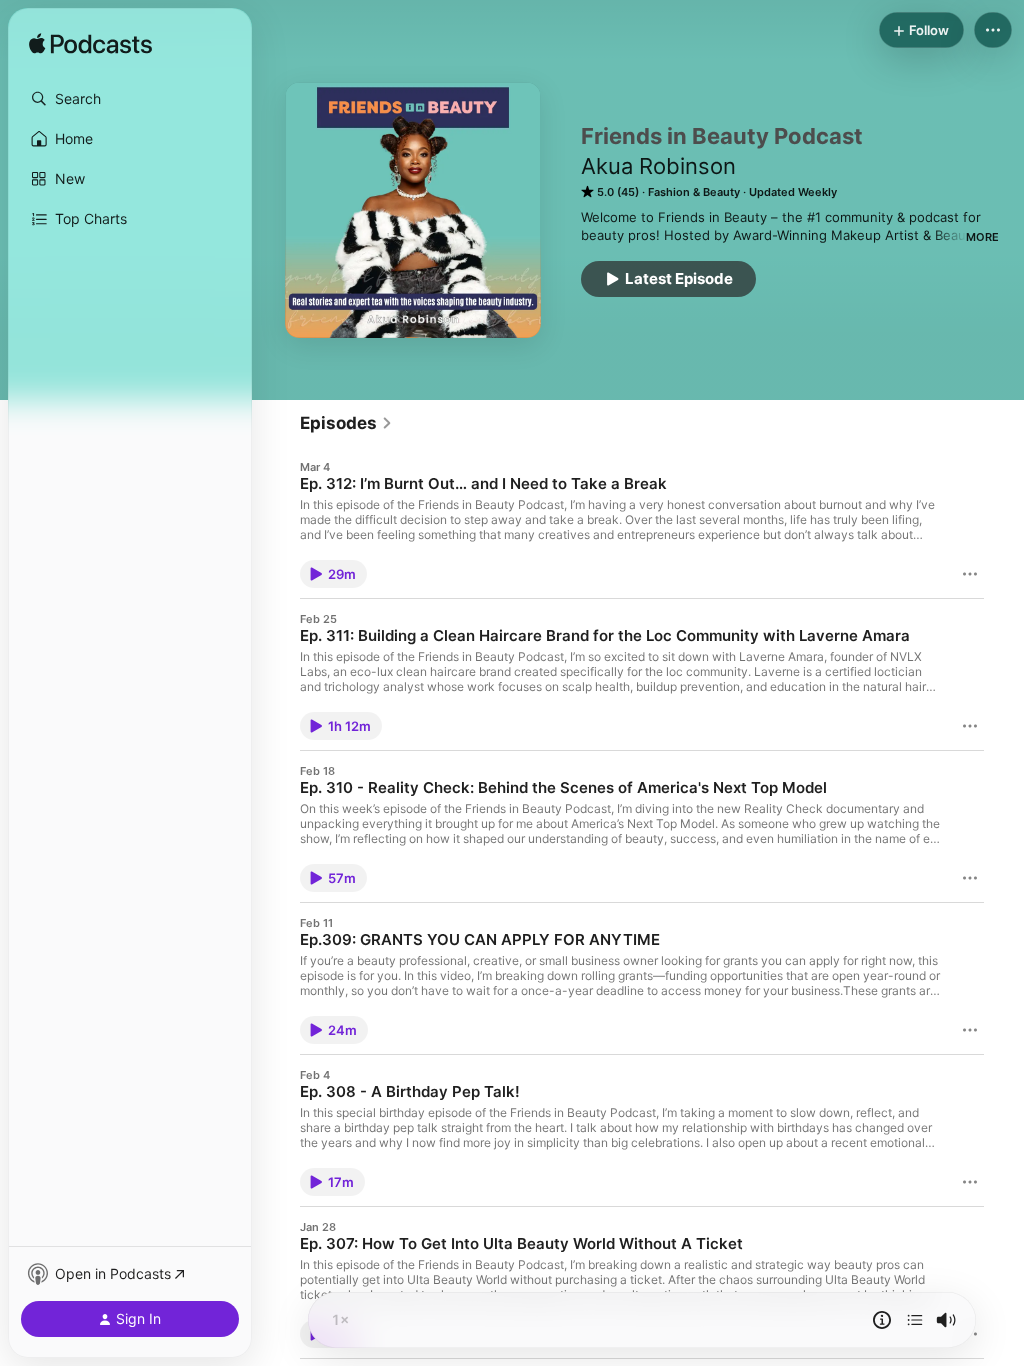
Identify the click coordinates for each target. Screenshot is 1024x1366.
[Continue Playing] (915, 1320)
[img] (90, 45)
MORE (982, 237)
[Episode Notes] (882, 1320)
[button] (130, 99)
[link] (346, 423)
